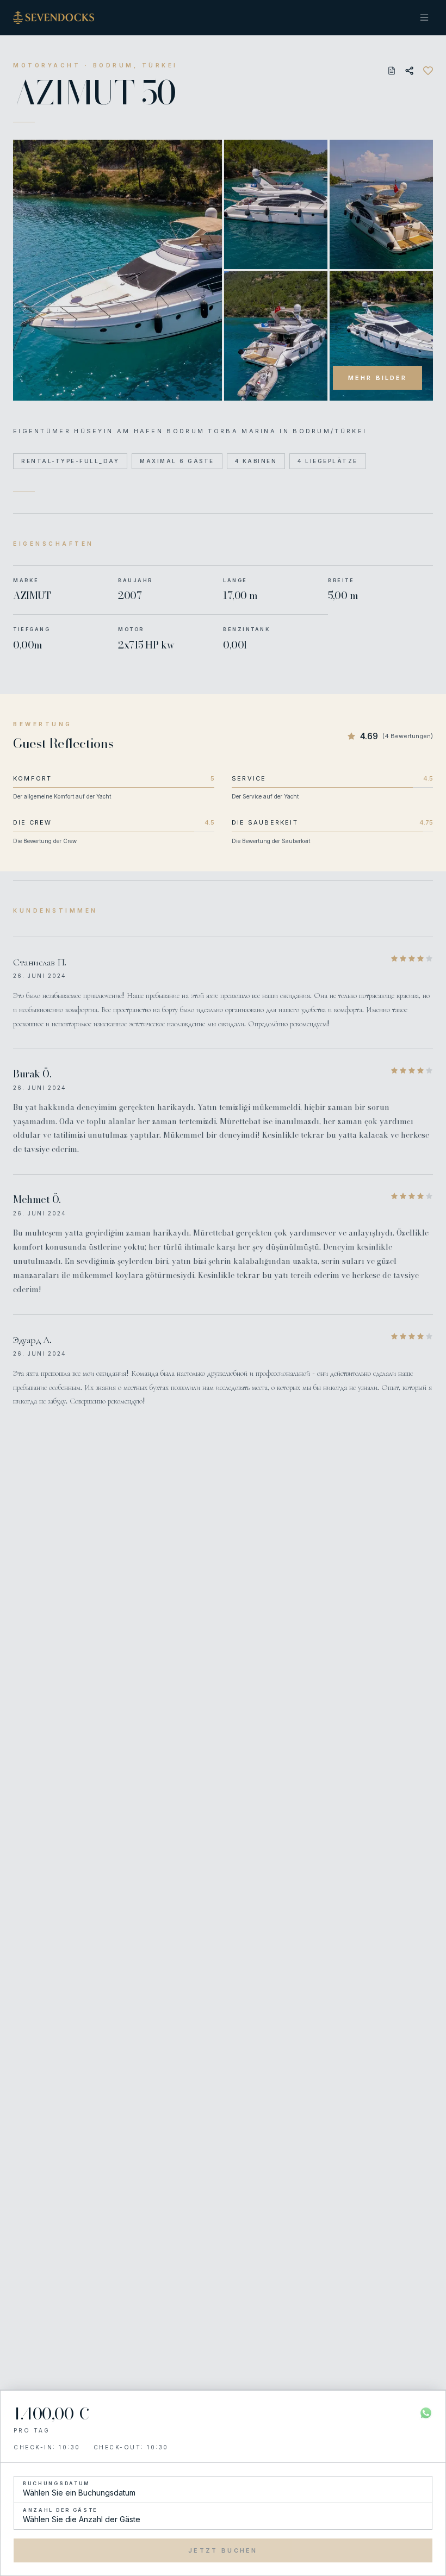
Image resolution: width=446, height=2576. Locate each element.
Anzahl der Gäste (60, 2510)
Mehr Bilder (377, 378)
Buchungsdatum (57, 2483)
